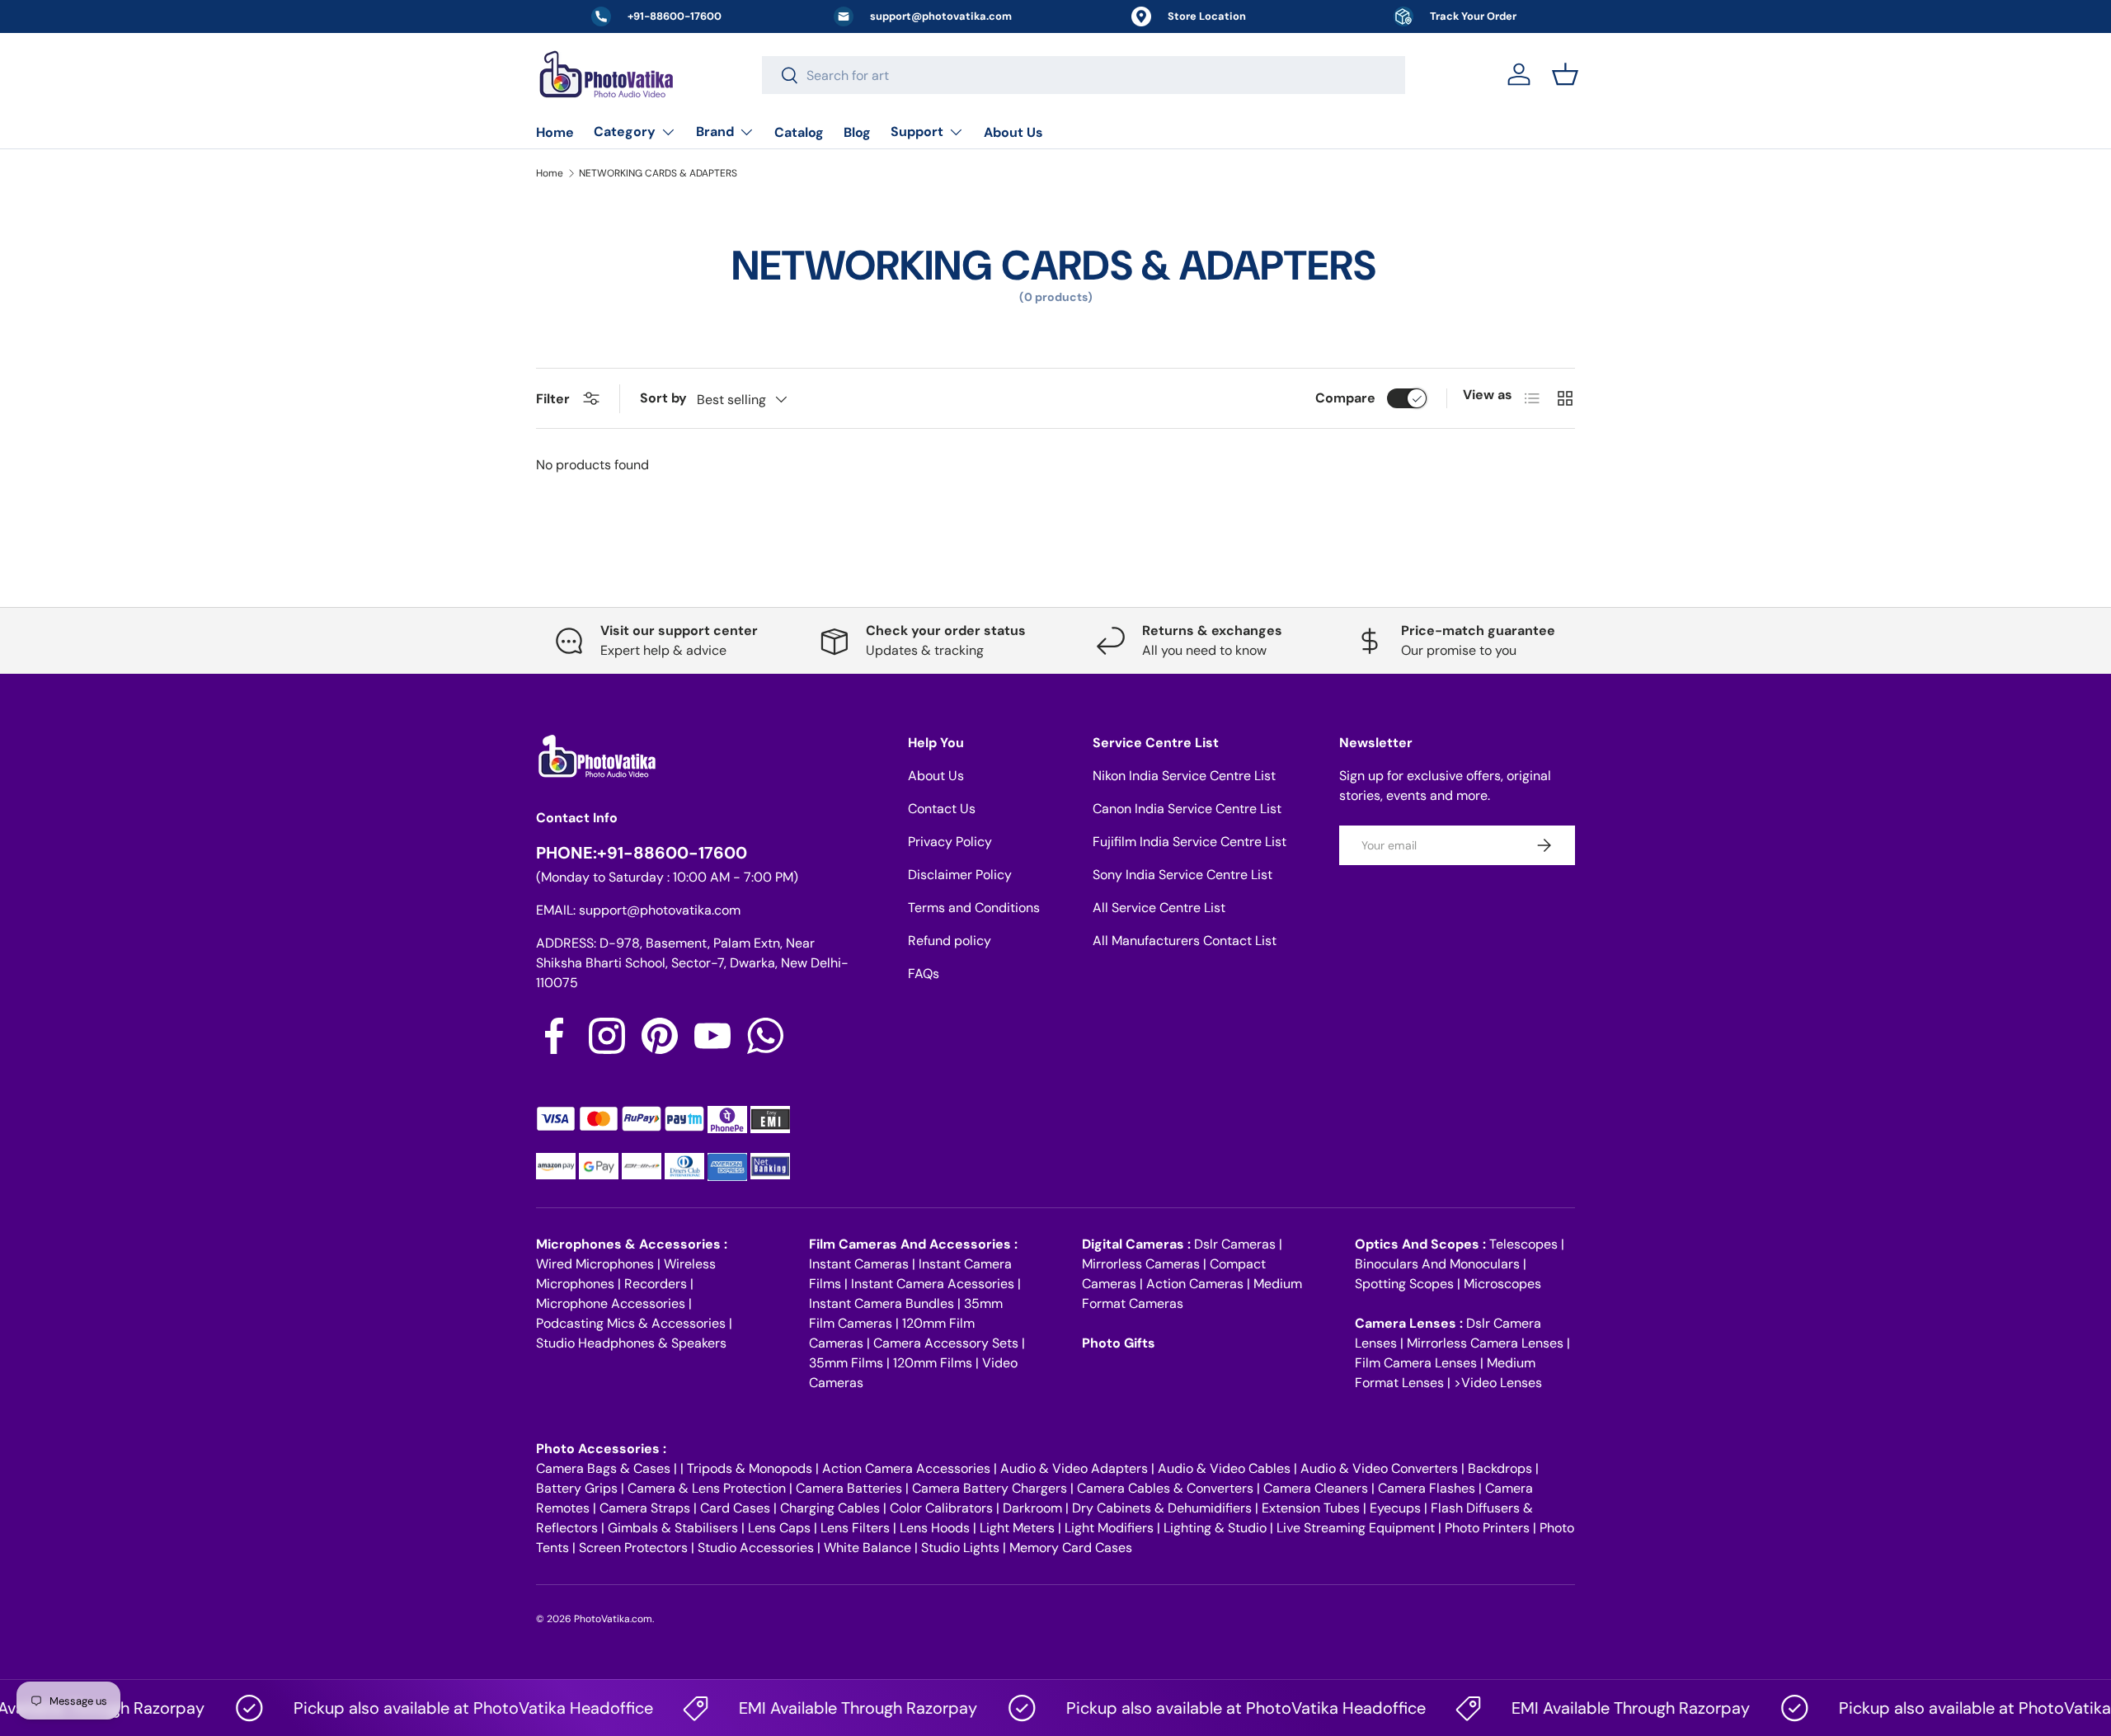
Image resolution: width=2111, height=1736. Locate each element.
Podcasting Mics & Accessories (631, 1323)
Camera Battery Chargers (990, 1488)
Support (917, 132)
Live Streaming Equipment (1356, 1528)
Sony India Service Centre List (1182, 875)
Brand (715, 132)
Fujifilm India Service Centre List (1189, 842)
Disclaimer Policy (960, 875)
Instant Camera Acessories (933, 1284)
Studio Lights (960, 1548)
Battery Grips (577, 1488)
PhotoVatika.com (613, 1619)
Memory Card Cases (1071, 1548)
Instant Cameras (859, 1264)
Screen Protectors (633, 1548)
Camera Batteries (849, 1488)
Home (555, 132)
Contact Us (942, 809)
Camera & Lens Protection (707, 1488)
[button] (1565, 74)
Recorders (656, 1284)
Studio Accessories (756, 1548)
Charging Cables (830, 1508)
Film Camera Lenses (1416, 1363)
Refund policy (950, 941)
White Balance (867, 1548)
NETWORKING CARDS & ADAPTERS (658, 173)
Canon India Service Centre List (1187, 809)
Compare (1345, 398)
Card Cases (735, 1508)
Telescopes (1523, 1244)
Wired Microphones (595, 1264)
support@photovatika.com (660, 910)
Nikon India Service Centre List (1184, 776)
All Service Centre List (1159, 908)
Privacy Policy (950, 842)
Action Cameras (1195, 1284)
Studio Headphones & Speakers (631, 1343)
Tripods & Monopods (750, 1468)
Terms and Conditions (974, 908)
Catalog (799, 132)
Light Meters (1017, 1528)
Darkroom (1032, 1508)
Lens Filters (855, 1528)
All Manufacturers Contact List (1185, 941)
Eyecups (1395, 1508)
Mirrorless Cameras (1141, 1264)
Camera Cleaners (1316, 1488)
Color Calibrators (941, 1508)
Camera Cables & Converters (1165, 1488)
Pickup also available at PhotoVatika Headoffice (439, 1708)
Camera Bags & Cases (603, 1468)
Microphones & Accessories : (632, 1244)
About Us (1013, 132)
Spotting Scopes (1404, 1284)
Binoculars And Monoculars (1437, 1264)
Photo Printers (1487, 1528)
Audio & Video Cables (1224, 1468)
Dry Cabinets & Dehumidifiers (1162, 1508)
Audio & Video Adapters (1074, 1468)
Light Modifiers (1109, 1528)
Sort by (663, 398)
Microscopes (1502, 1284)
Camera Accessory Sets (946, 1343)
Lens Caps (779, 1528)
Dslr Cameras (1235, 1244)
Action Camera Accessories (906, 1468)
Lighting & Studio (1215, 1528)
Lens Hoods (935, 1528)
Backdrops (1500, 1468)
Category (625, 132)
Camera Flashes (1427, 1488)
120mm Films (933, 1363)
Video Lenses (1502, 1383)
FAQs (924, 974)
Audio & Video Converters (1379, 1468)
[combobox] (1084, 75)
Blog (857, 132)
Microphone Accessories (611, 1303)
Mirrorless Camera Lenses (1485, 1343)
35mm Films (846, 1363)
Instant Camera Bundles (882, 1303)
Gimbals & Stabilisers (673, 1528)
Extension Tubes (1311, 1508)
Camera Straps (645, 1508)
